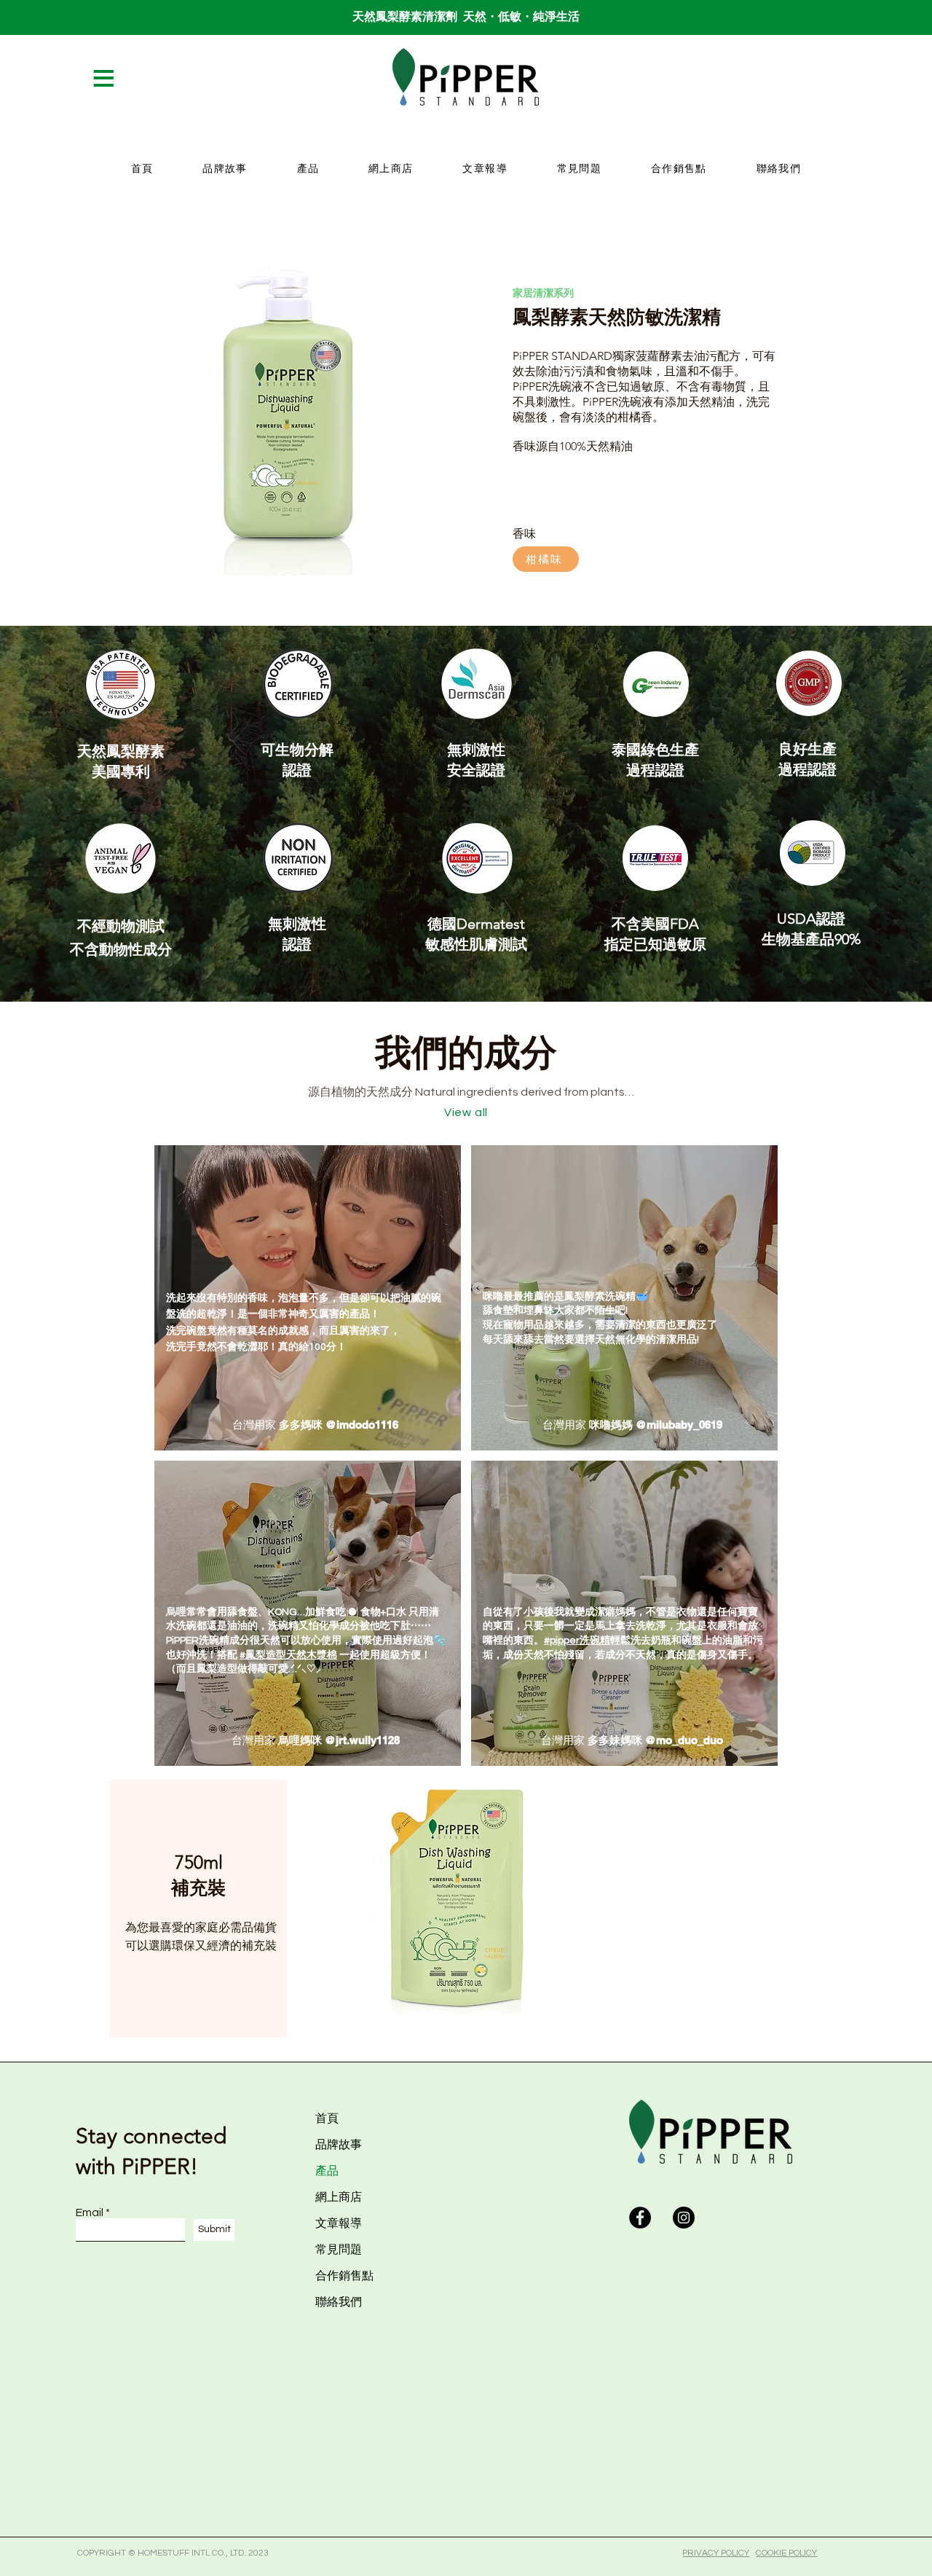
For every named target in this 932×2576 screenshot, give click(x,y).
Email (90, 2212)
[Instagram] (684, 2218)
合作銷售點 (344, 2275)
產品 (327, 2171)
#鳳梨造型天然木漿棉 (288, 1655)
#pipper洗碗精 (577, 1641)
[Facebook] (640, 2218)
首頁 (327, 2118)
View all (466, 1112)
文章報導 (339, 2223)
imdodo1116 (367, 1425)
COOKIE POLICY (786, 2553)
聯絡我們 (339, 2302)
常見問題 (339, 2249)
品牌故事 (339, 2144)
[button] (125, 78)
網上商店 (339, 2197)
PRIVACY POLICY (716, 2553)
